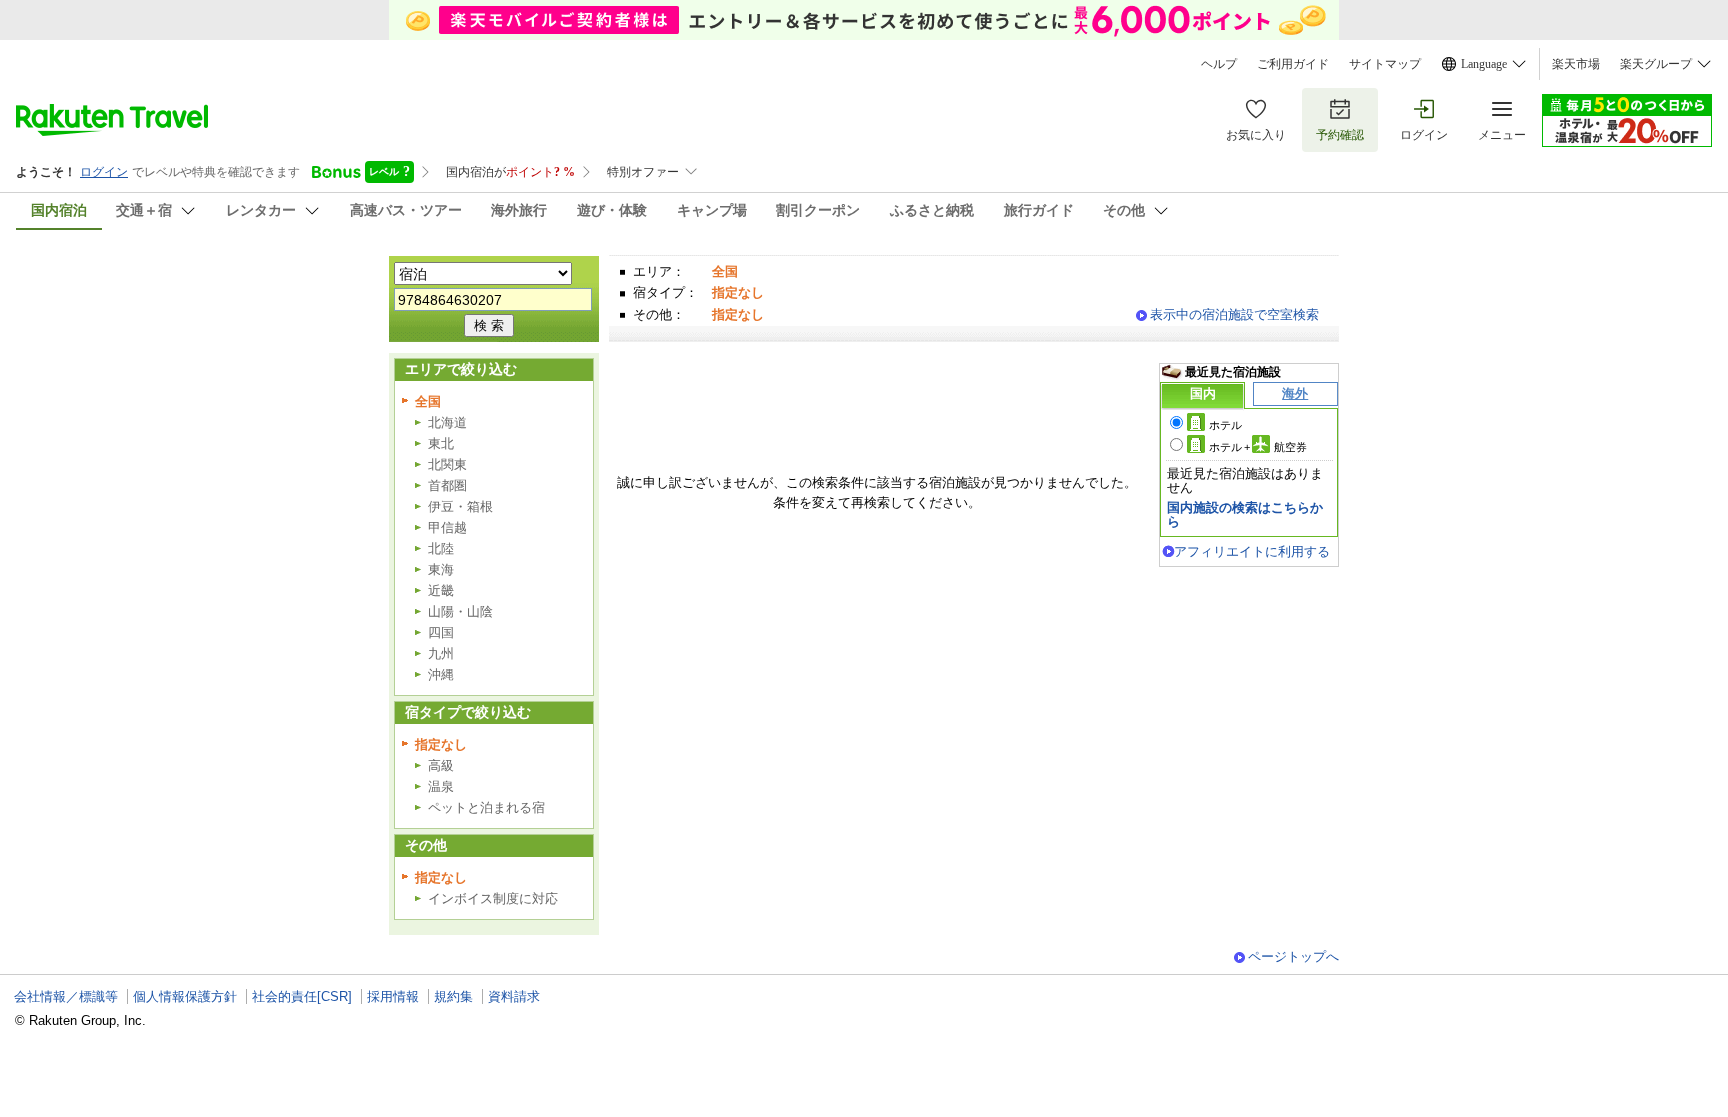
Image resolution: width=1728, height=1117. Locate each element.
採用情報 (393, 996)
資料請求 (514, 996)
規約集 (453, 996)
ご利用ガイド (1293, 64)
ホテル (1225, 425)
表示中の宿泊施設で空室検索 (1234, 314)
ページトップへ (1293, 956)
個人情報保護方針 (185, 996)
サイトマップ (1385, 64)
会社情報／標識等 (66, 996)
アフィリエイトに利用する (1252, 551)
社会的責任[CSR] (302, 996)
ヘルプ (1219, 64)
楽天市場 (1576, 64)
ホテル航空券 (1258, 447)
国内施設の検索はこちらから (1245, 514)
